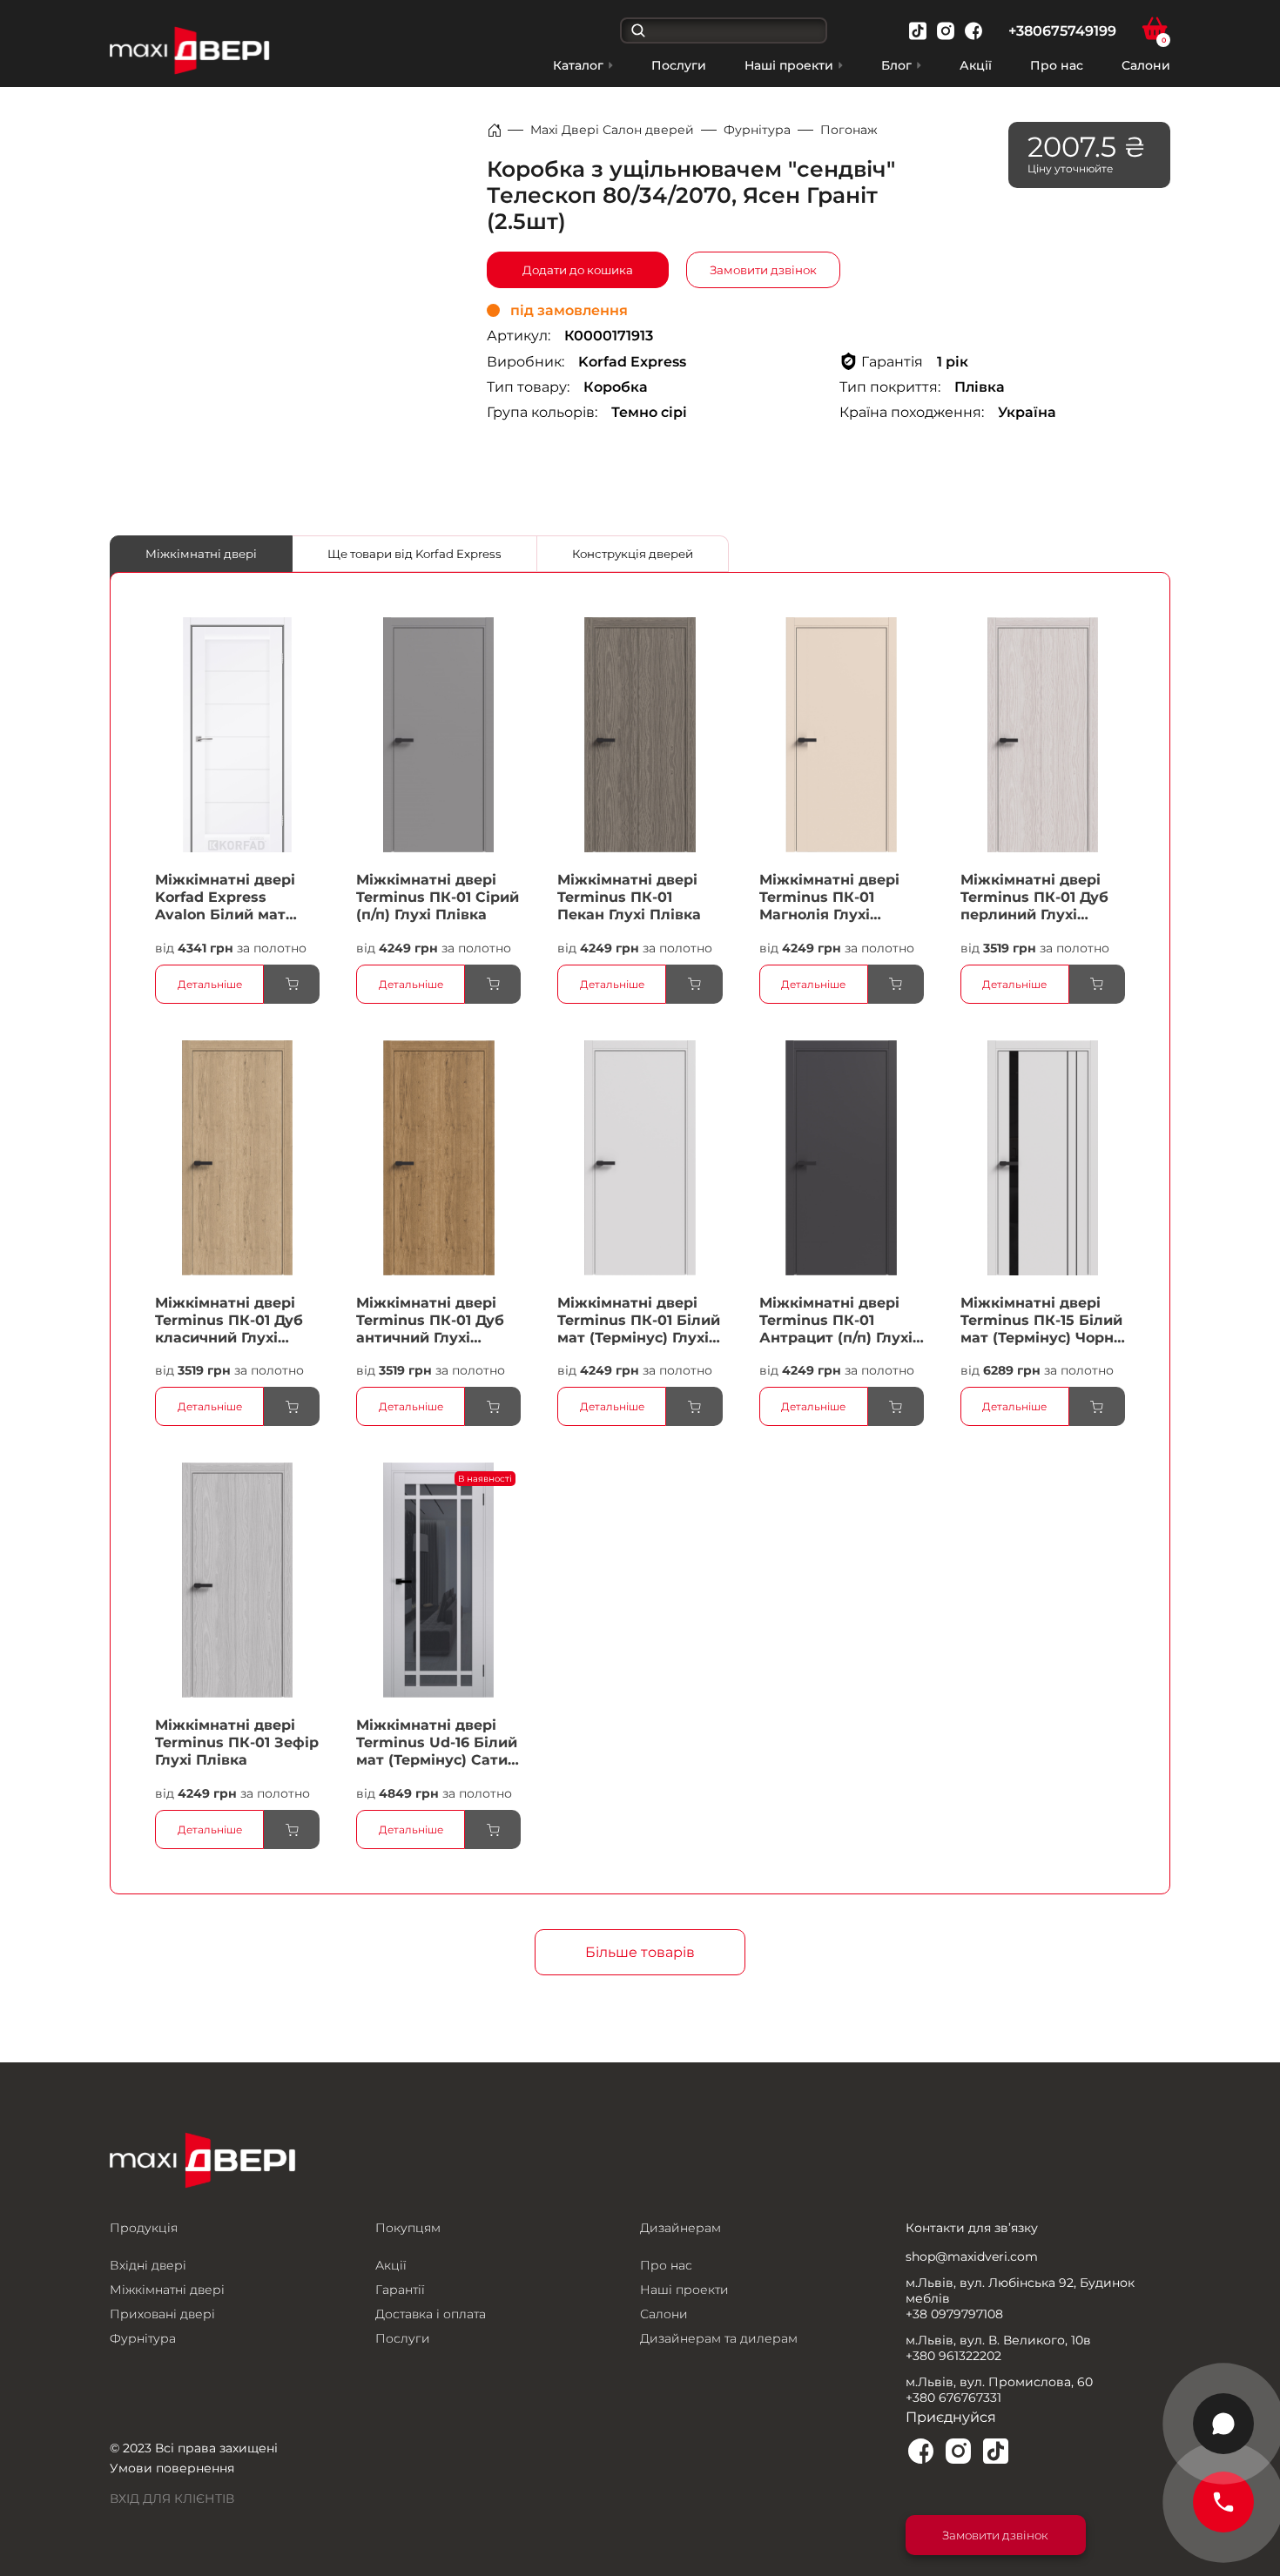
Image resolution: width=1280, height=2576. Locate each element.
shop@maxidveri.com (972, 2257)
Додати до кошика (578, 270)
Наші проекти (684, 2290)
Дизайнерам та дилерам (719, 2338)
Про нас (1057, 65)
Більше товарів (640, 1952)
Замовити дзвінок (763, 270)
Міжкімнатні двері (201, 554)
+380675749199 (1062, 31)
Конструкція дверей (633, 554)
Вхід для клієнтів (172, 2499)
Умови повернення (172, 2468)
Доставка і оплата (431, 2314)
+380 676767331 (953, 2398)
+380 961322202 (953, 2356)
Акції (976, 65)
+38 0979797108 (954, 2314)
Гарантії (400, 2290)
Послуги (679, 65)
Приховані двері (162, 2314)
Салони (1146, 65)
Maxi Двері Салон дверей (612, 130)
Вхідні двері (148, 2265)
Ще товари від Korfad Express (414, 554)
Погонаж (849, 130)
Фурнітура (757, 130)
